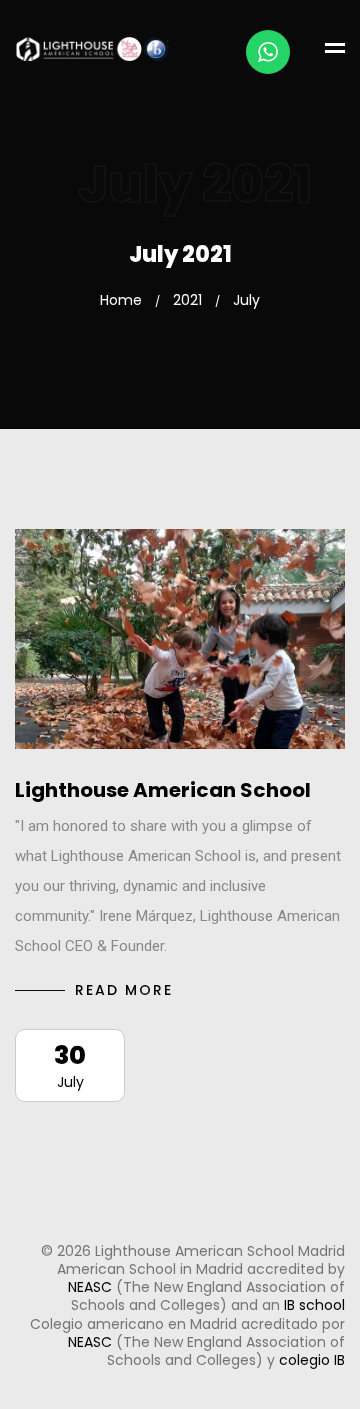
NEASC (90, 1287)
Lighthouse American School (163, 790)
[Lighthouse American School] (180, 639)
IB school (314, 1305)
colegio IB (312, 1360)
